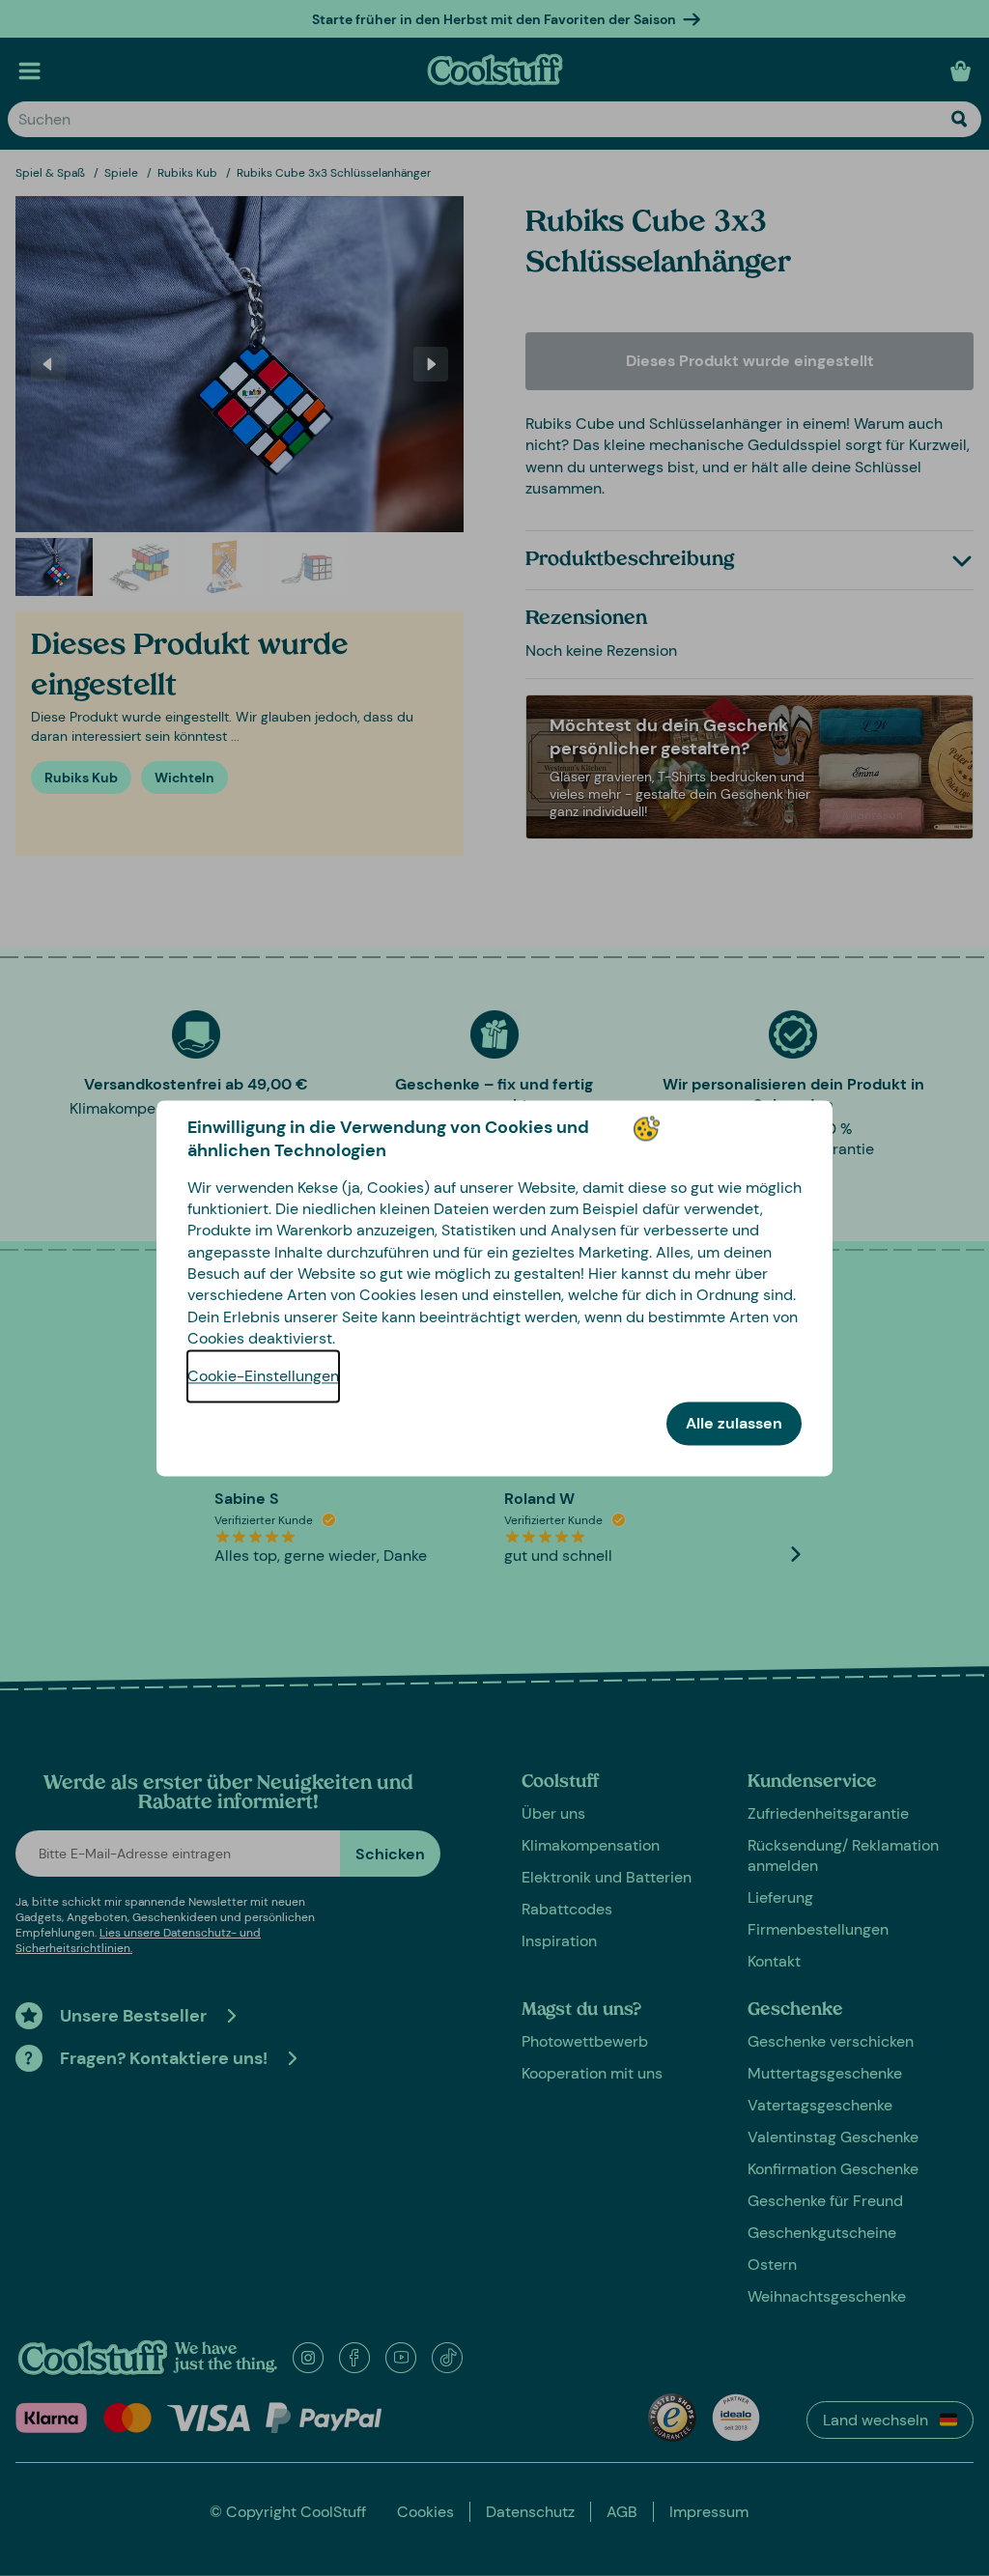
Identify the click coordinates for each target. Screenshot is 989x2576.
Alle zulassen (734, 1423)
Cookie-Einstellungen (263, 1376)
